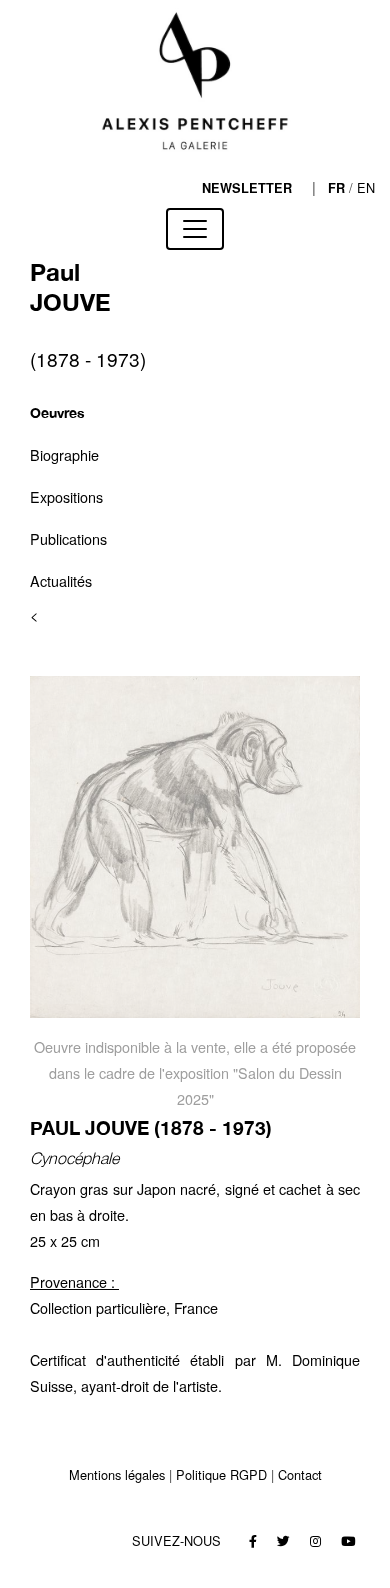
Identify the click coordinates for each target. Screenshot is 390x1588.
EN (366, 187)
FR (336, 188)
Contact (300, 1474)
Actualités (61, 580)
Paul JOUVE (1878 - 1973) (151, 1127)
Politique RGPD (221, 1474)
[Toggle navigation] (195, 229)
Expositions (66, 496)
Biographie (64, 454)
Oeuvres (57, 412)
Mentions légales (117, 1474)
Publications (68, 538)
